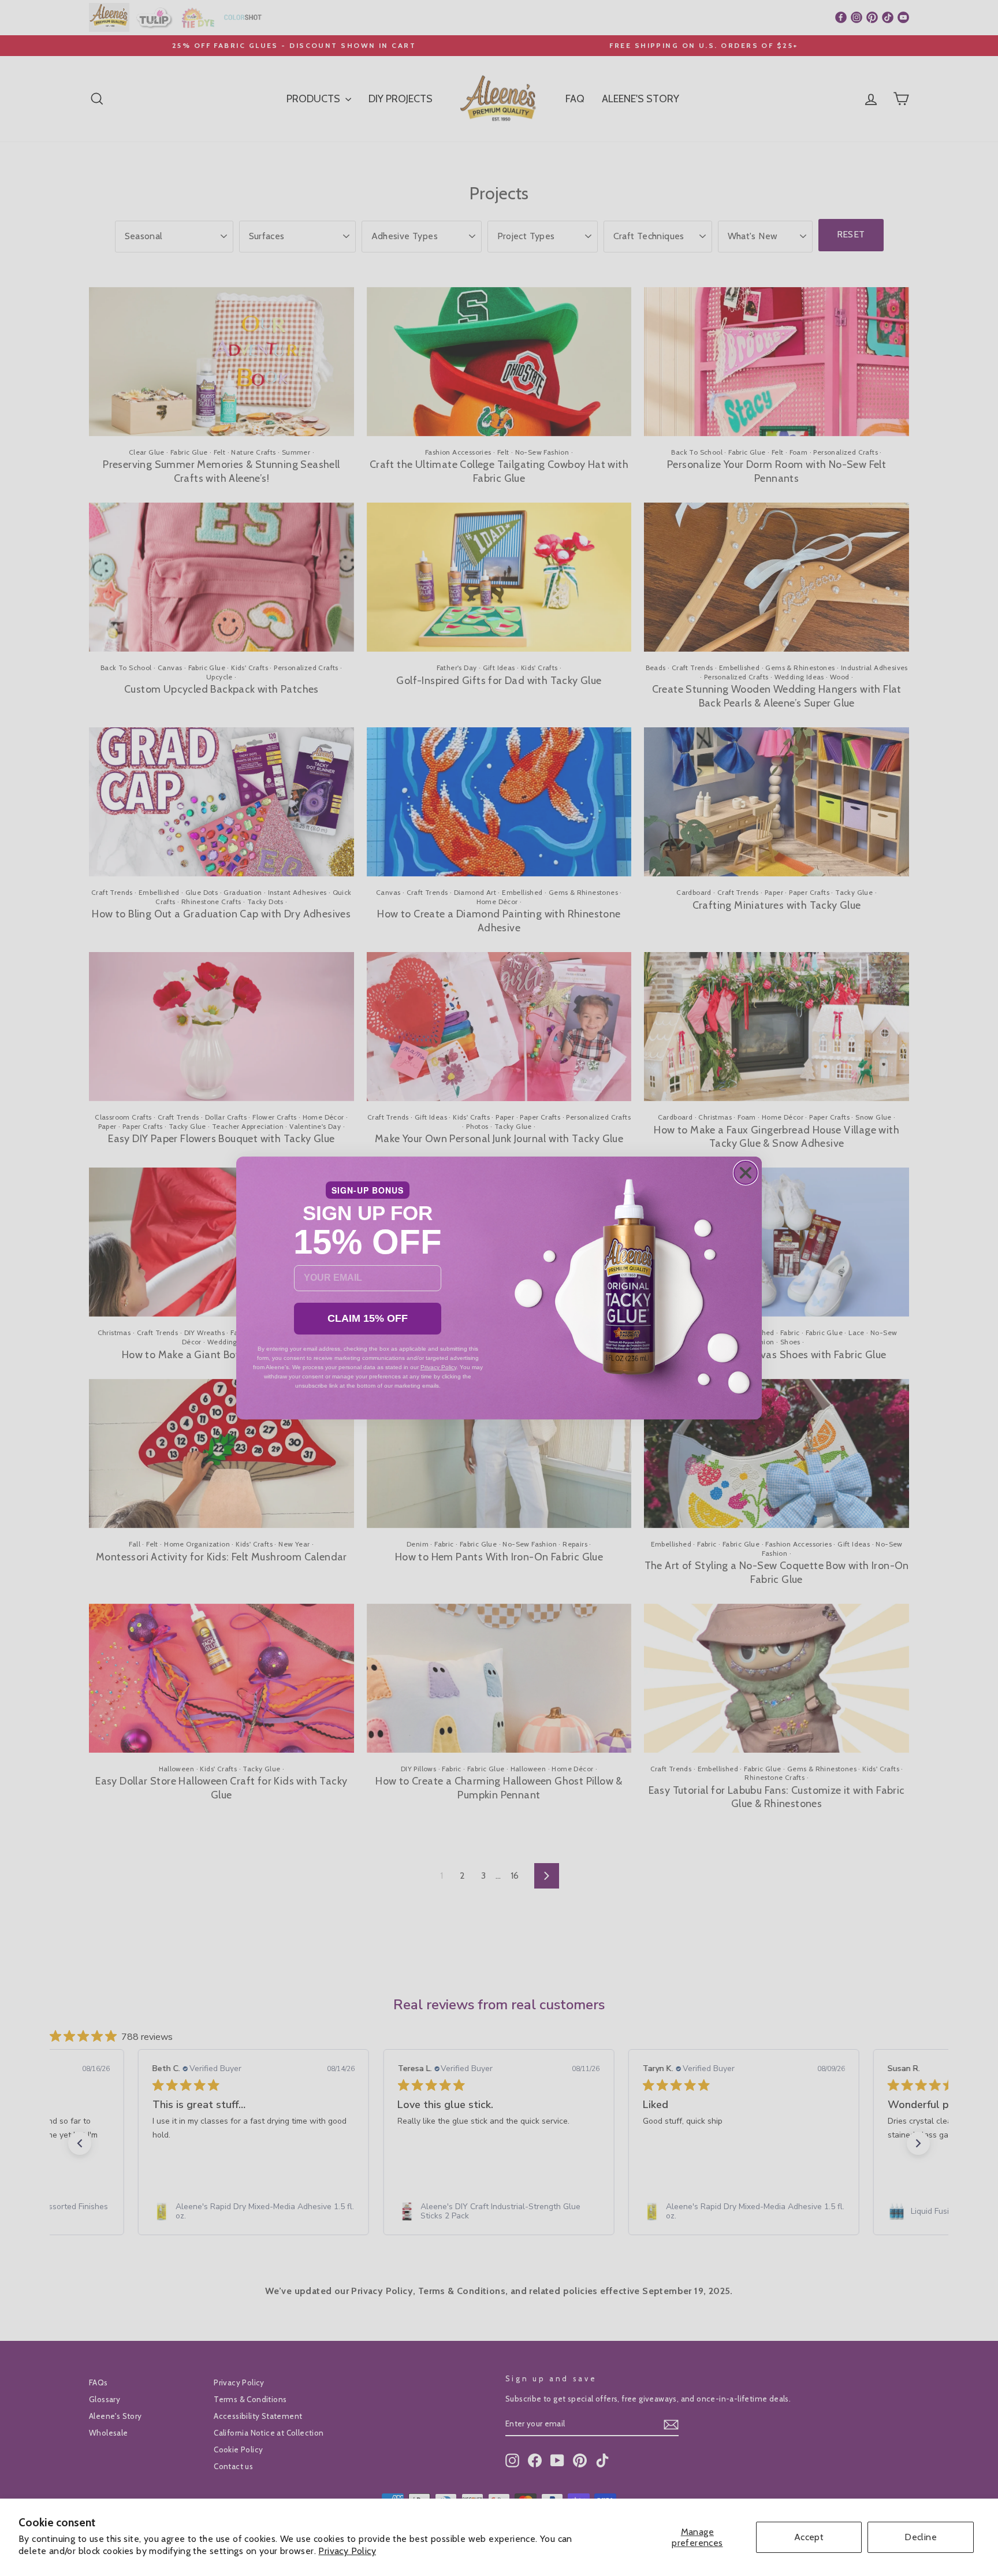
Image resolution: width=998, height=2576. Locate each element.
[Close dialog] (746, 1173)
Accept (809, 2537)
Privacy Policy (347, 2551)
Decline (921, 2537)
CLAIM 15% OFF (368, 1318)
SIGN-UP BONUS (368, 1190)
